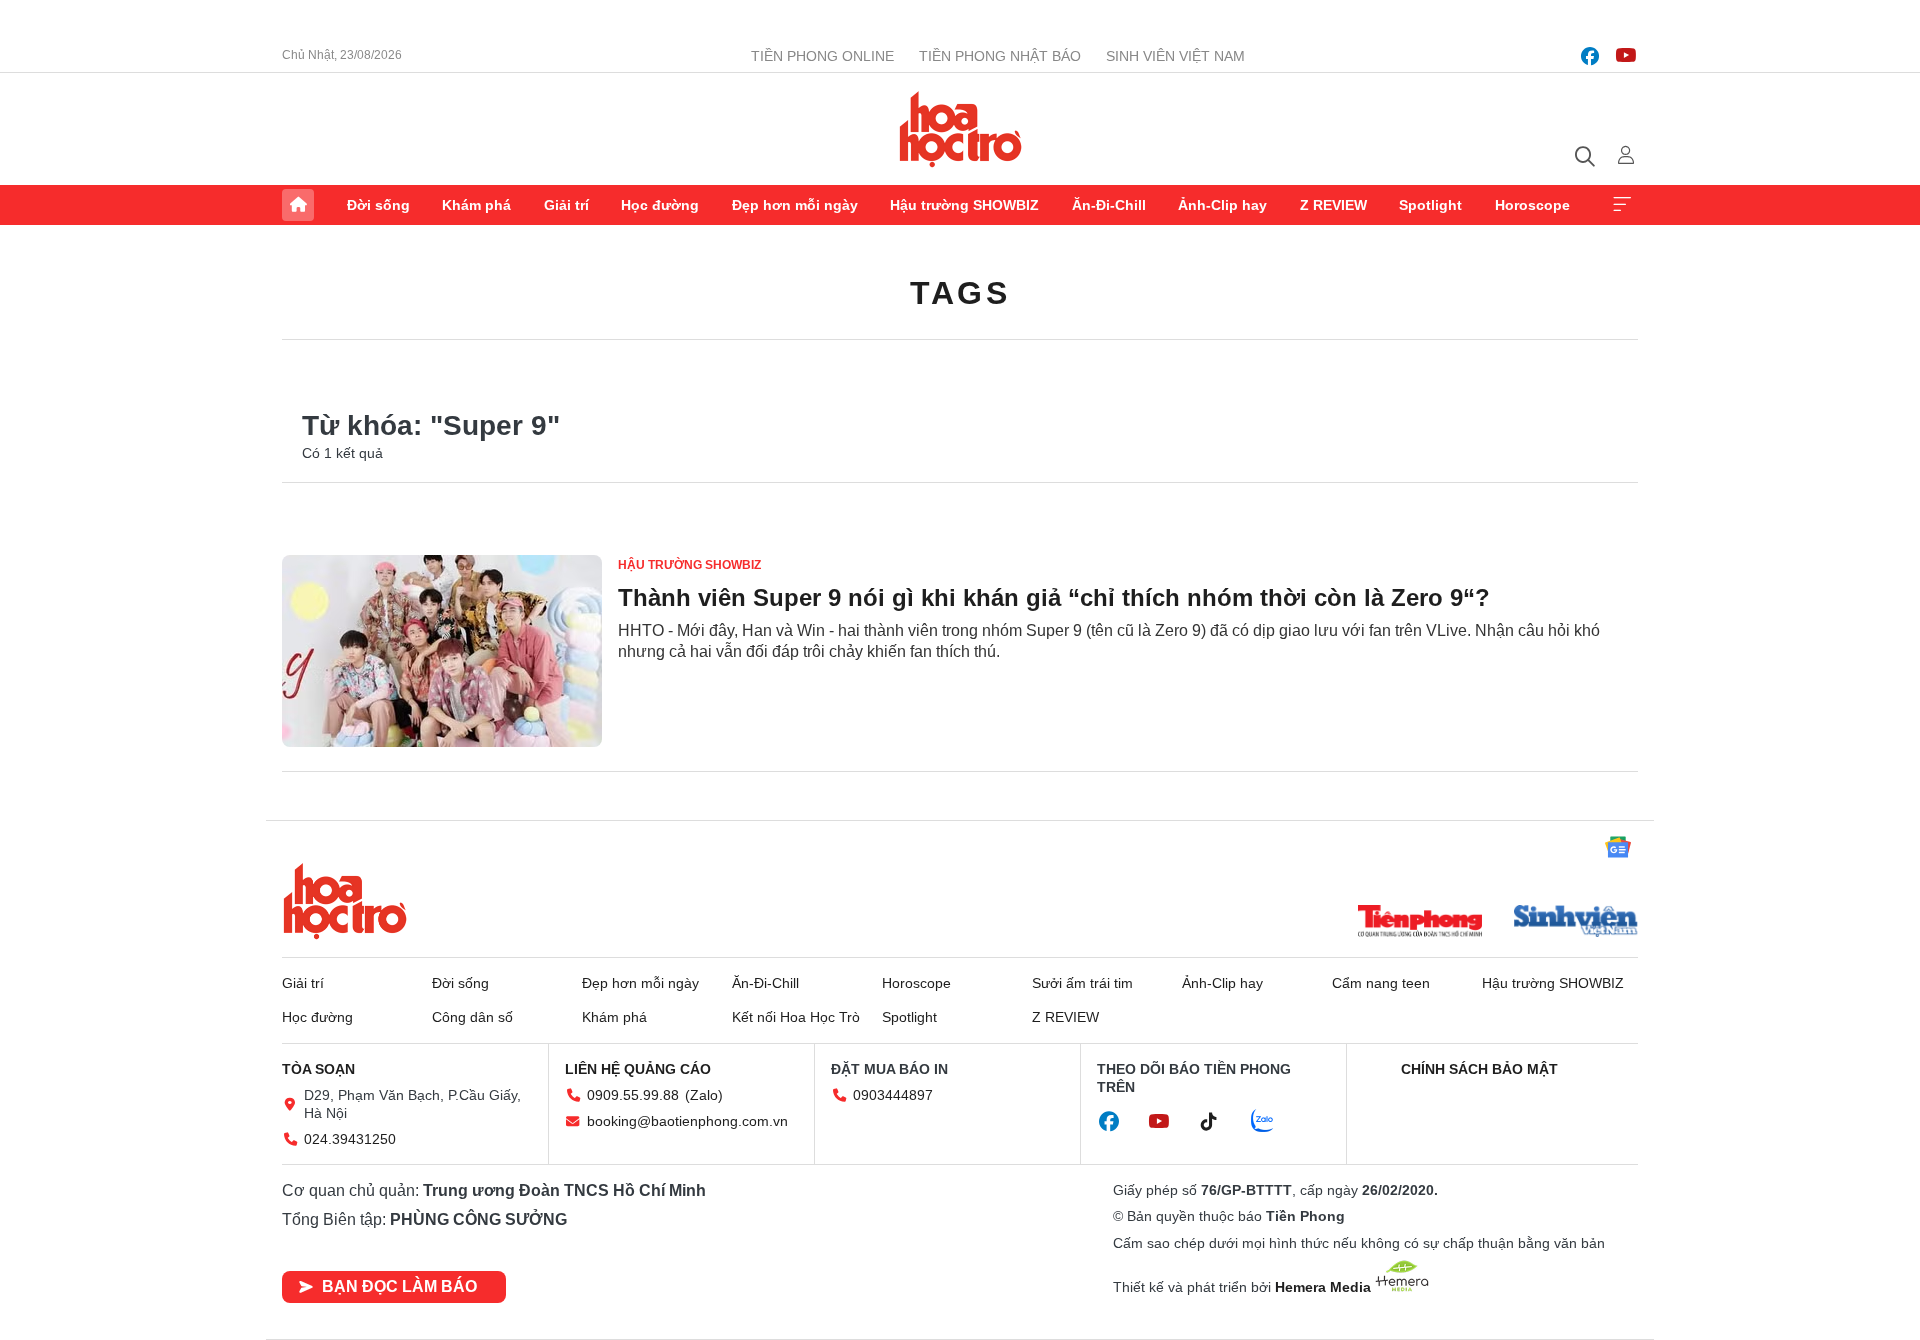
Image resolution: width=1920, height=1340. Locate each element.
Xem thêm (1622, 205)
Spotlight (1430, 205)
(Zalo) (704, 1095)
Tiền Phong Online (822, 56)
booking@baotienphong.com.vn (687, 1121)
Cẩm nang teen (1381, 983)
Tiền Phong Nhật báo (1000, 56)
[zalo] (1273, 1122)
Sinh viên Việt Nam (1175, 56)
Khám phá (476, 205)
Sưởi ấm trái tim (1082, 983)
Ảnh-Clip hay (1222, 205)
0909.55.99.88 (633, 1095)
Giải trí (566, 205)
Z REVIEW (1333, 205)
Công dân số (472, 1017)
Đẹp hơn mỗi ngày (795, 205)
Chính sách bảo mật (1479, 1069)
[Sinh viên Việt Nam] (1576, 923)
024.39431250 (350, 1139)
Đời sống (378, 205)
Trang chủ (298, 205)
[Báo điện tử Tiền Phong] (1420, 923)
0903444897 (893, 1095)
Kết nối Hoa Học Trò (796, 1017)
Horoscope (1532, 205)
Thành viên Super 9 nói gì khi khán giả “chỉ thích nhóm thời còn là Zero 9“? (1054, 597)
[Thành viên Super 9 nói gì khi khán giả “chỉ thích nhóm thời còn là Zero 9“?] (442, 651)
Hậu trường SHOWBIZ (964, 205)
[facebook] (1590, 56)
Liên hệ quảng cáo (638, 1069)
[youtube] (1626, 56)
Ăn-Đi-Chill (1109, 205)
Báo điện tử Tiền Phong (960, 129)
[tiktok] (1219, 1122)
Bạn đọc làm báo (399, 1286)
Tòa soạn (318, 1069)
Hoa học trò (345, 901)
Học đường (660, 205)
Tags (960, 293)
